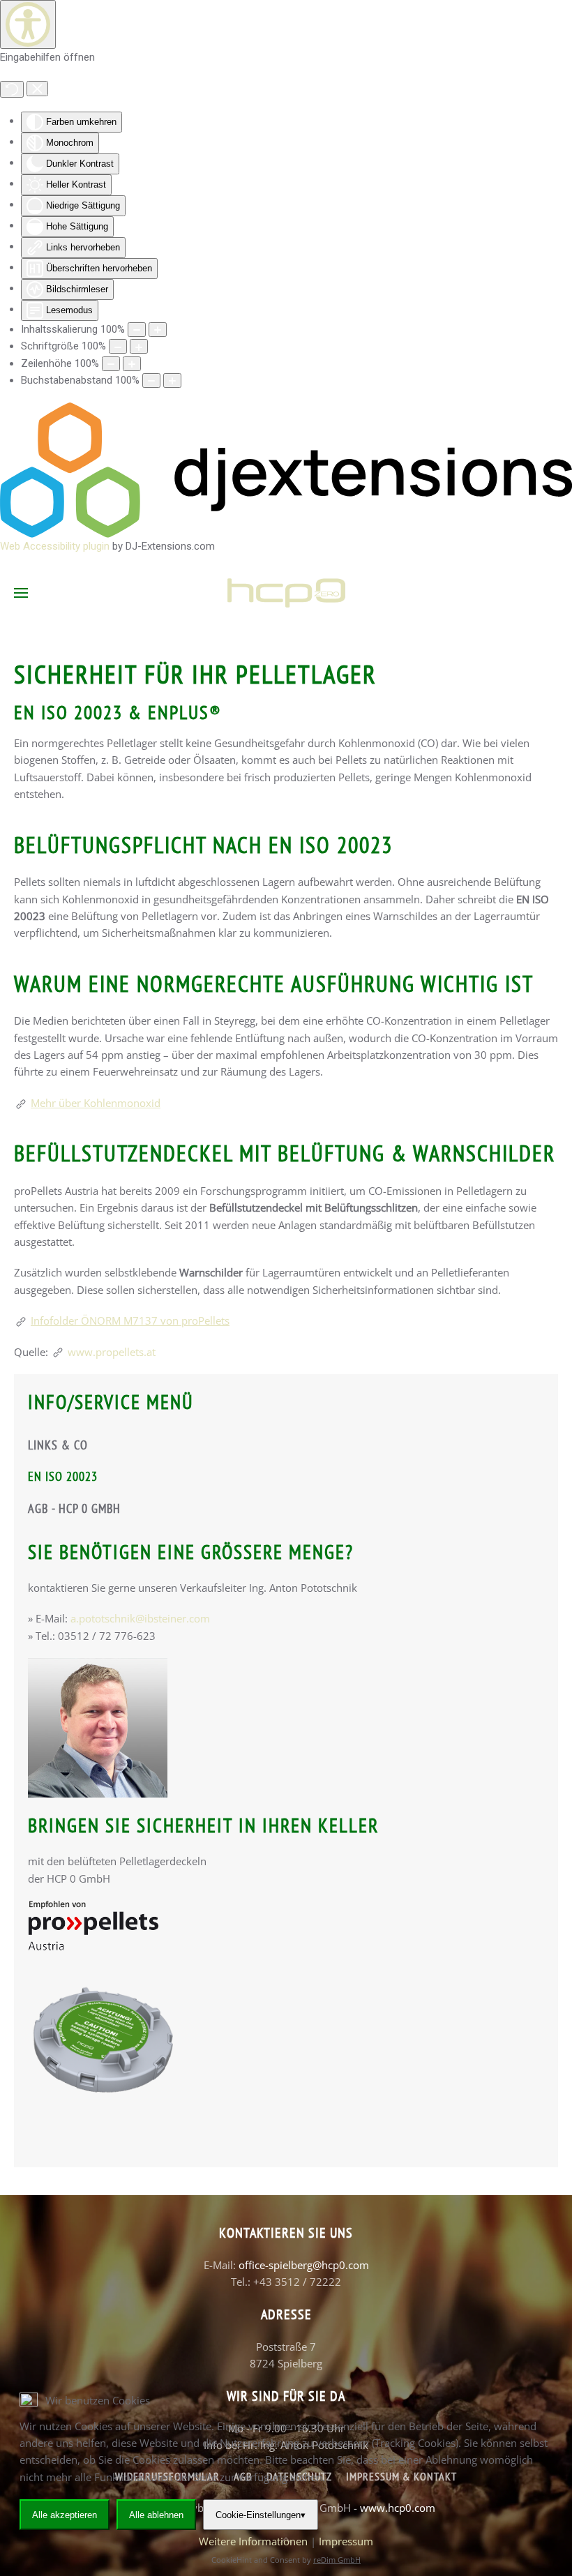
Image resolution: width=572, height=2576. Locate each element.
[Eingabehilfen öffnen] (28, 24)
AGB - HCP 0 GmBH (74, 1508)
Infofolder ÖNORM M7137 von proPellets (130, 1320)
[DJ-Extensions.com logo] (286, 469)
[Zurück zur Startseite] (286, 593)
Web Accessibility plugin (55, 546)
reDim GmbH (337, 2560)
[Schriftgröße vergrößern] (139, 346)
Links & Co (58, 1445)
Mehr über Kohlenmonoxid (96, 1103)
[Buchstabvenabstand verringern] (151, 381)
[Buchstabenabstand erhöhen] (172, 381)
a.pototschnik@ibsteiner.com (140, 1618)
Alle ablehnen (156, 2515)
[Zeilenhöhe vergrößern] (132, 364)
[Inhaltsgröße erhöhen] (158, 330)
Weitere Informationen (253, 2541)
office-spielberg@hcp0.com (304, 2265)
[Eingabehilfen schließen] (37, 89)
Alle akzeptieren (65, 2515)
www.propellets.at (112, 1352)
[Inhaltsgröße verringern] (137, 330)
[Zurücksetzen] (12, 89)
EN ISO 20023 (63, 1476)
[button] (21, 593)
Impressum (346, 2541)
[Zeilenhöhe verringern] (111, 364)
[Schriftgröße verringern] (118, 346)
